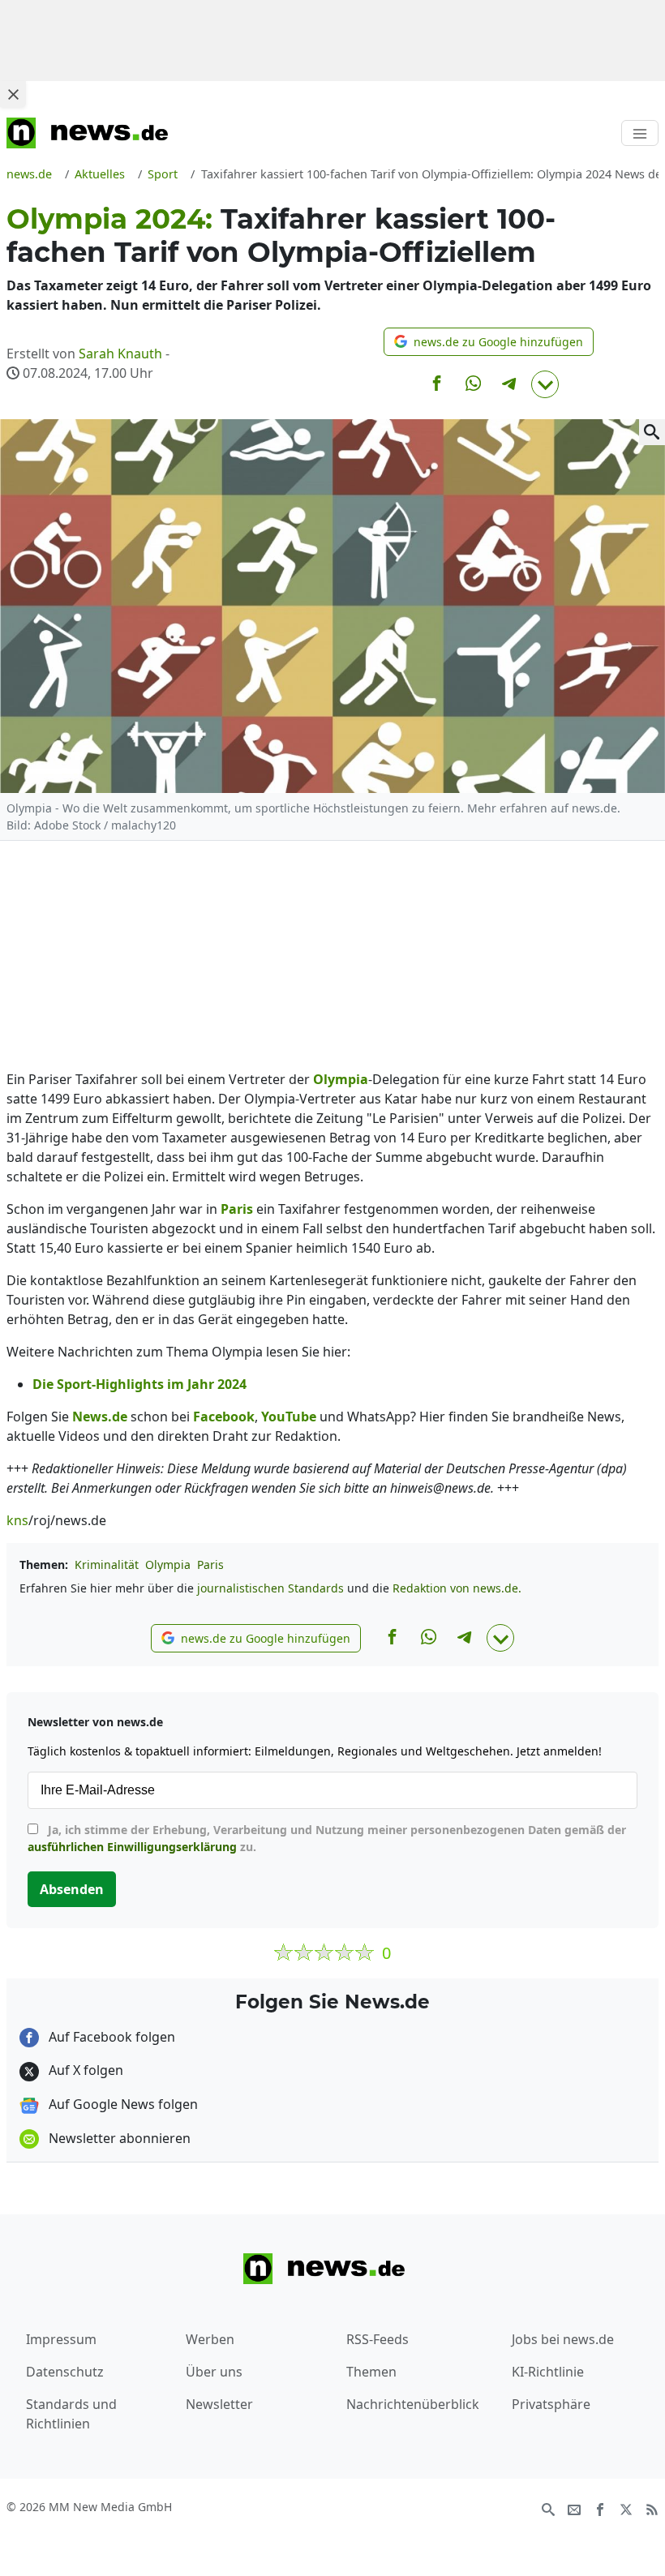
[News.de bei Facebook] (600, 2508)
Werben (210, 2339)
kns (17, 1520)
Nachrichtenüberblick (413, 2404)
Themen (371, 2372)
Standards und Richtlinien (71, 2414)
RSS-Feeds (378, 2339)
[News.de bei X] (626, 2508)
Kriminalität (107, 1564)
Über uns (214, 2372)
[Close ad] (13, 94)
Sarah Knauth (120, 354)
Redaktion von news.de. (457, 1588)
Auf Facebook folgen (110, 2037)
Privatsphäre (551, 2404)
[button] (489, 342)
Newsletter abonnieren (118, 2138)
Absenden (72, 1889)
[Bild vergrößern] (652, 432)
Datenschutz (65, 2372)
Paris (210, 1564)
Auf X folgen (84, 2070)
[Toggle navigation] (640, 133)
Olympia (168, 1564)
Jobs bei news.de (563, 2339)
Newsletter (219, 2404)
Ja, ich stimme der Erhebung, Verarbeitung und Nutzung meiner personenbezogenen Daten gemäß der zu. (327, 1838)
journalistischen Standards (270, 1588)
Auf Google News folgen (122, 2104)
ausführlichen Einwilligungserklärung (132, 1847)
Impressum (61, 2339)
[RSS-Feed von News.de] (652, 2508)
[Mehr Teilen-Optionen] (545, 384)
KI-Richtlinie (548, 2372)
